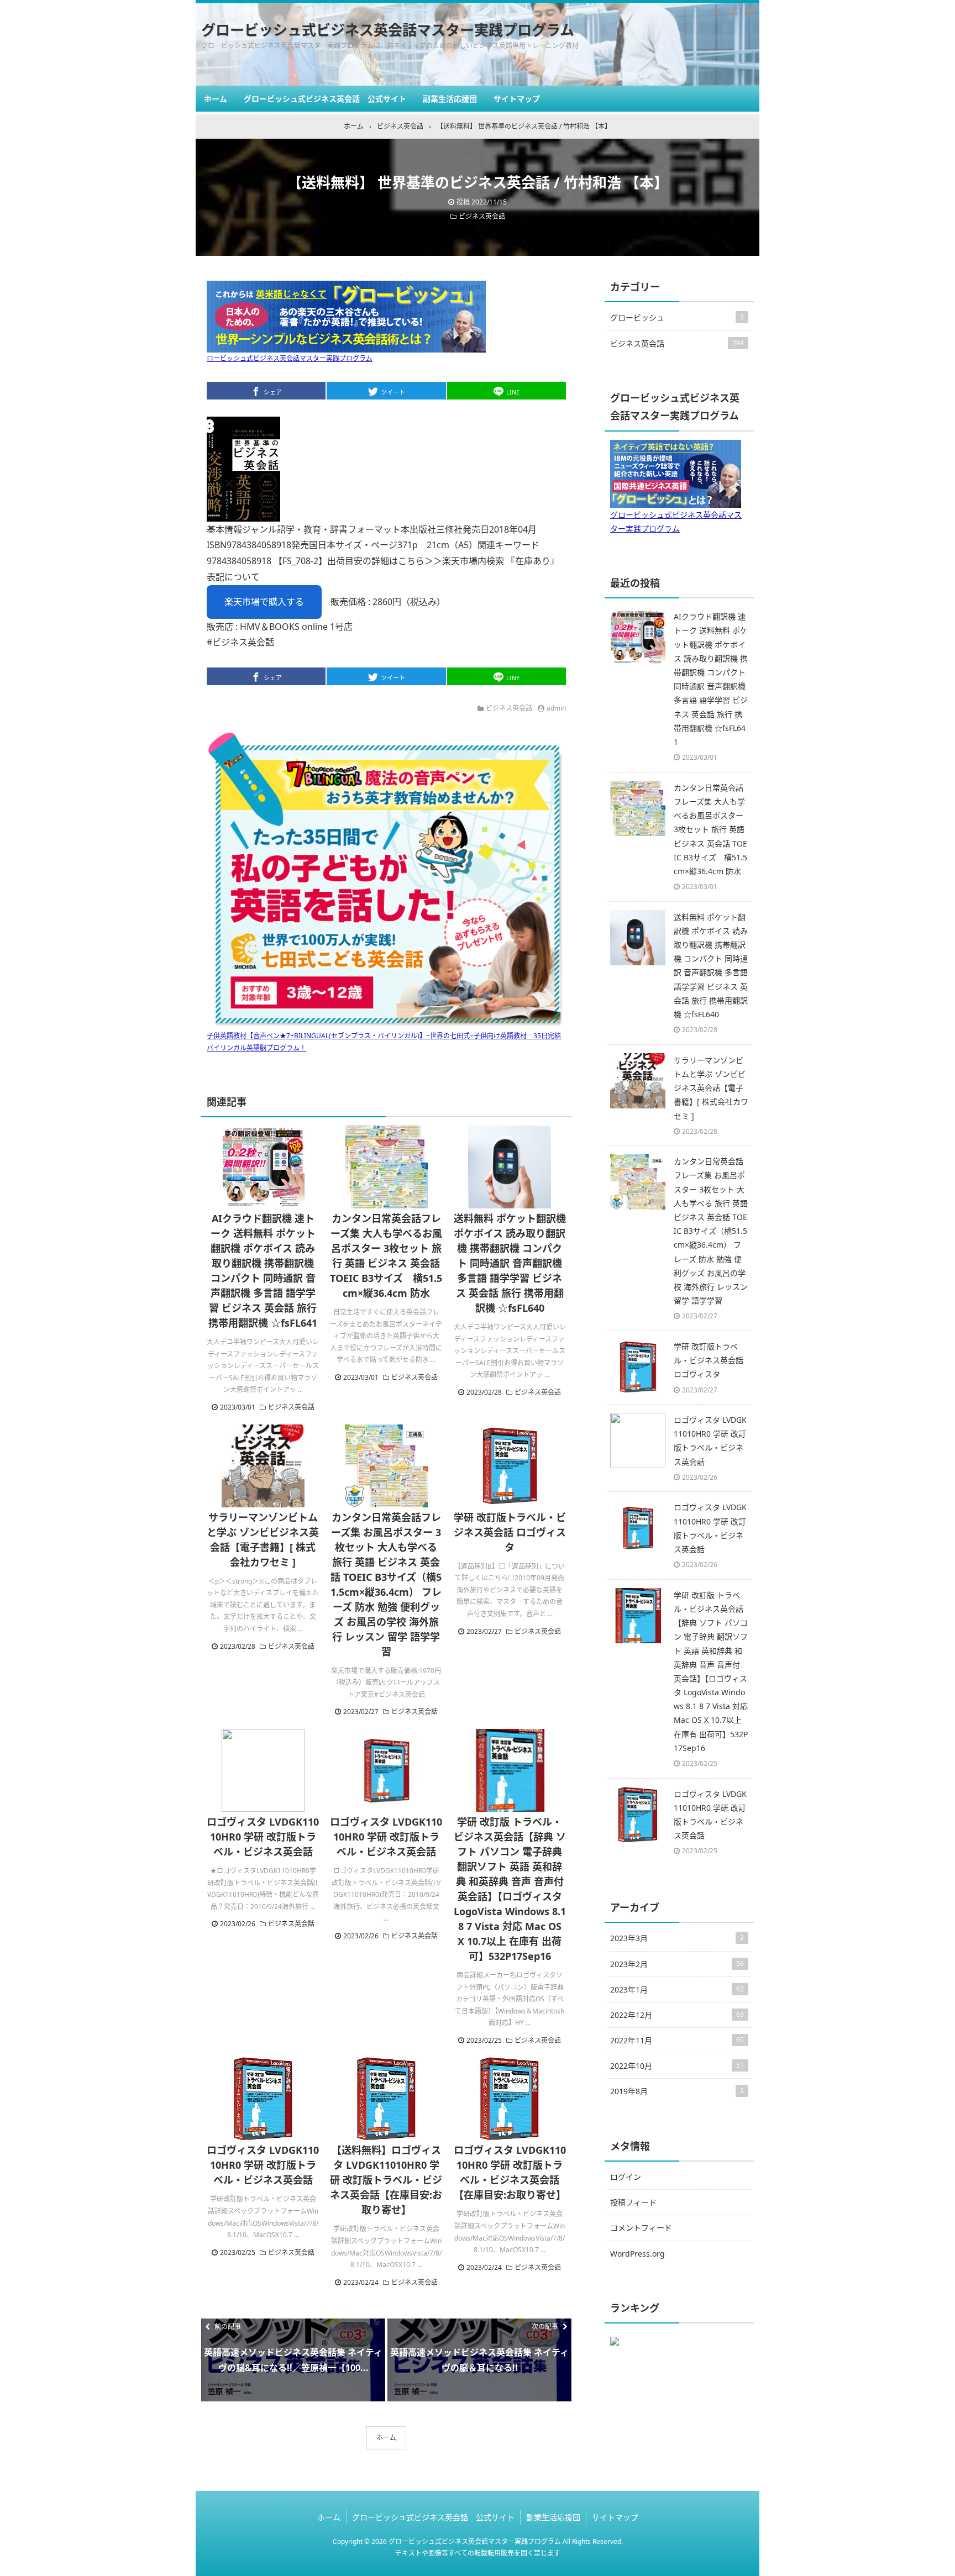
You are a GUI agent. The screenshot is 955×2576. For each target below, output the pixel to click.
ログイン (626, 2177)
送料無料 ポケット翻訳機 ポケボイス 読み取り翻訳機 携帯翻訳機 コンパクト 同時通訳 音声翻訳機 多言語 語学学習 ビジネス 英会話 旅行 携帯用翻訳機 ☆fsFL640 (510, 1263)
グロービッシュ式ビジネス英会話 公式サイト (325, 99)
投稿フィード (633, 2202)
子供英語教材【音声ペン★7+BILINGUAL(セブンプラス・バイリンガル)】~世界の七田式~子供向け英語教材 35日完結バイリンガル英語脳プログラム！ (384, 1042)
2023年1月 (677, 1989)
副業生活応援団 (450, 99)
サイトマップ (517, 99)
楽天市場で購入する (264, 602)
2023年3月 (677, 1938)
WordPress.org (637, 2254)
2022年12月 (677, 2015)
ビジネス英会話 (482, 216)
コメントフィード (641, 2228)
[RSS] (717, 11)
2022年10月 (677, 2066)
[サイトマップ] (733, 11)
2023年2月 (677, 1964)
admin (556, 708)
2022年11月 (677, 2040)
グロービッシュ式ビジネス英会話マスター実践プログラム (388, 30)
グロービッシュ (677, 317)
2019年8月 (677, 2091)
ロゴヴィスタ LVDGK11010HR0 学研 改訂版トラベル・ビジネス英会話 (263, 1837)
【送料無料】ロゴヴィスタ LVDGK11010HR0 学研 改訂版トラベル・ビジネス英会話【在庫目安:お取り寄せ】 (386, 2180)
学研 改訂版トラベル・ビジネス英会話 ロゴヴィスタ (510, 1532)
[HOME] (750, 11)
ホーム (216, 99)
